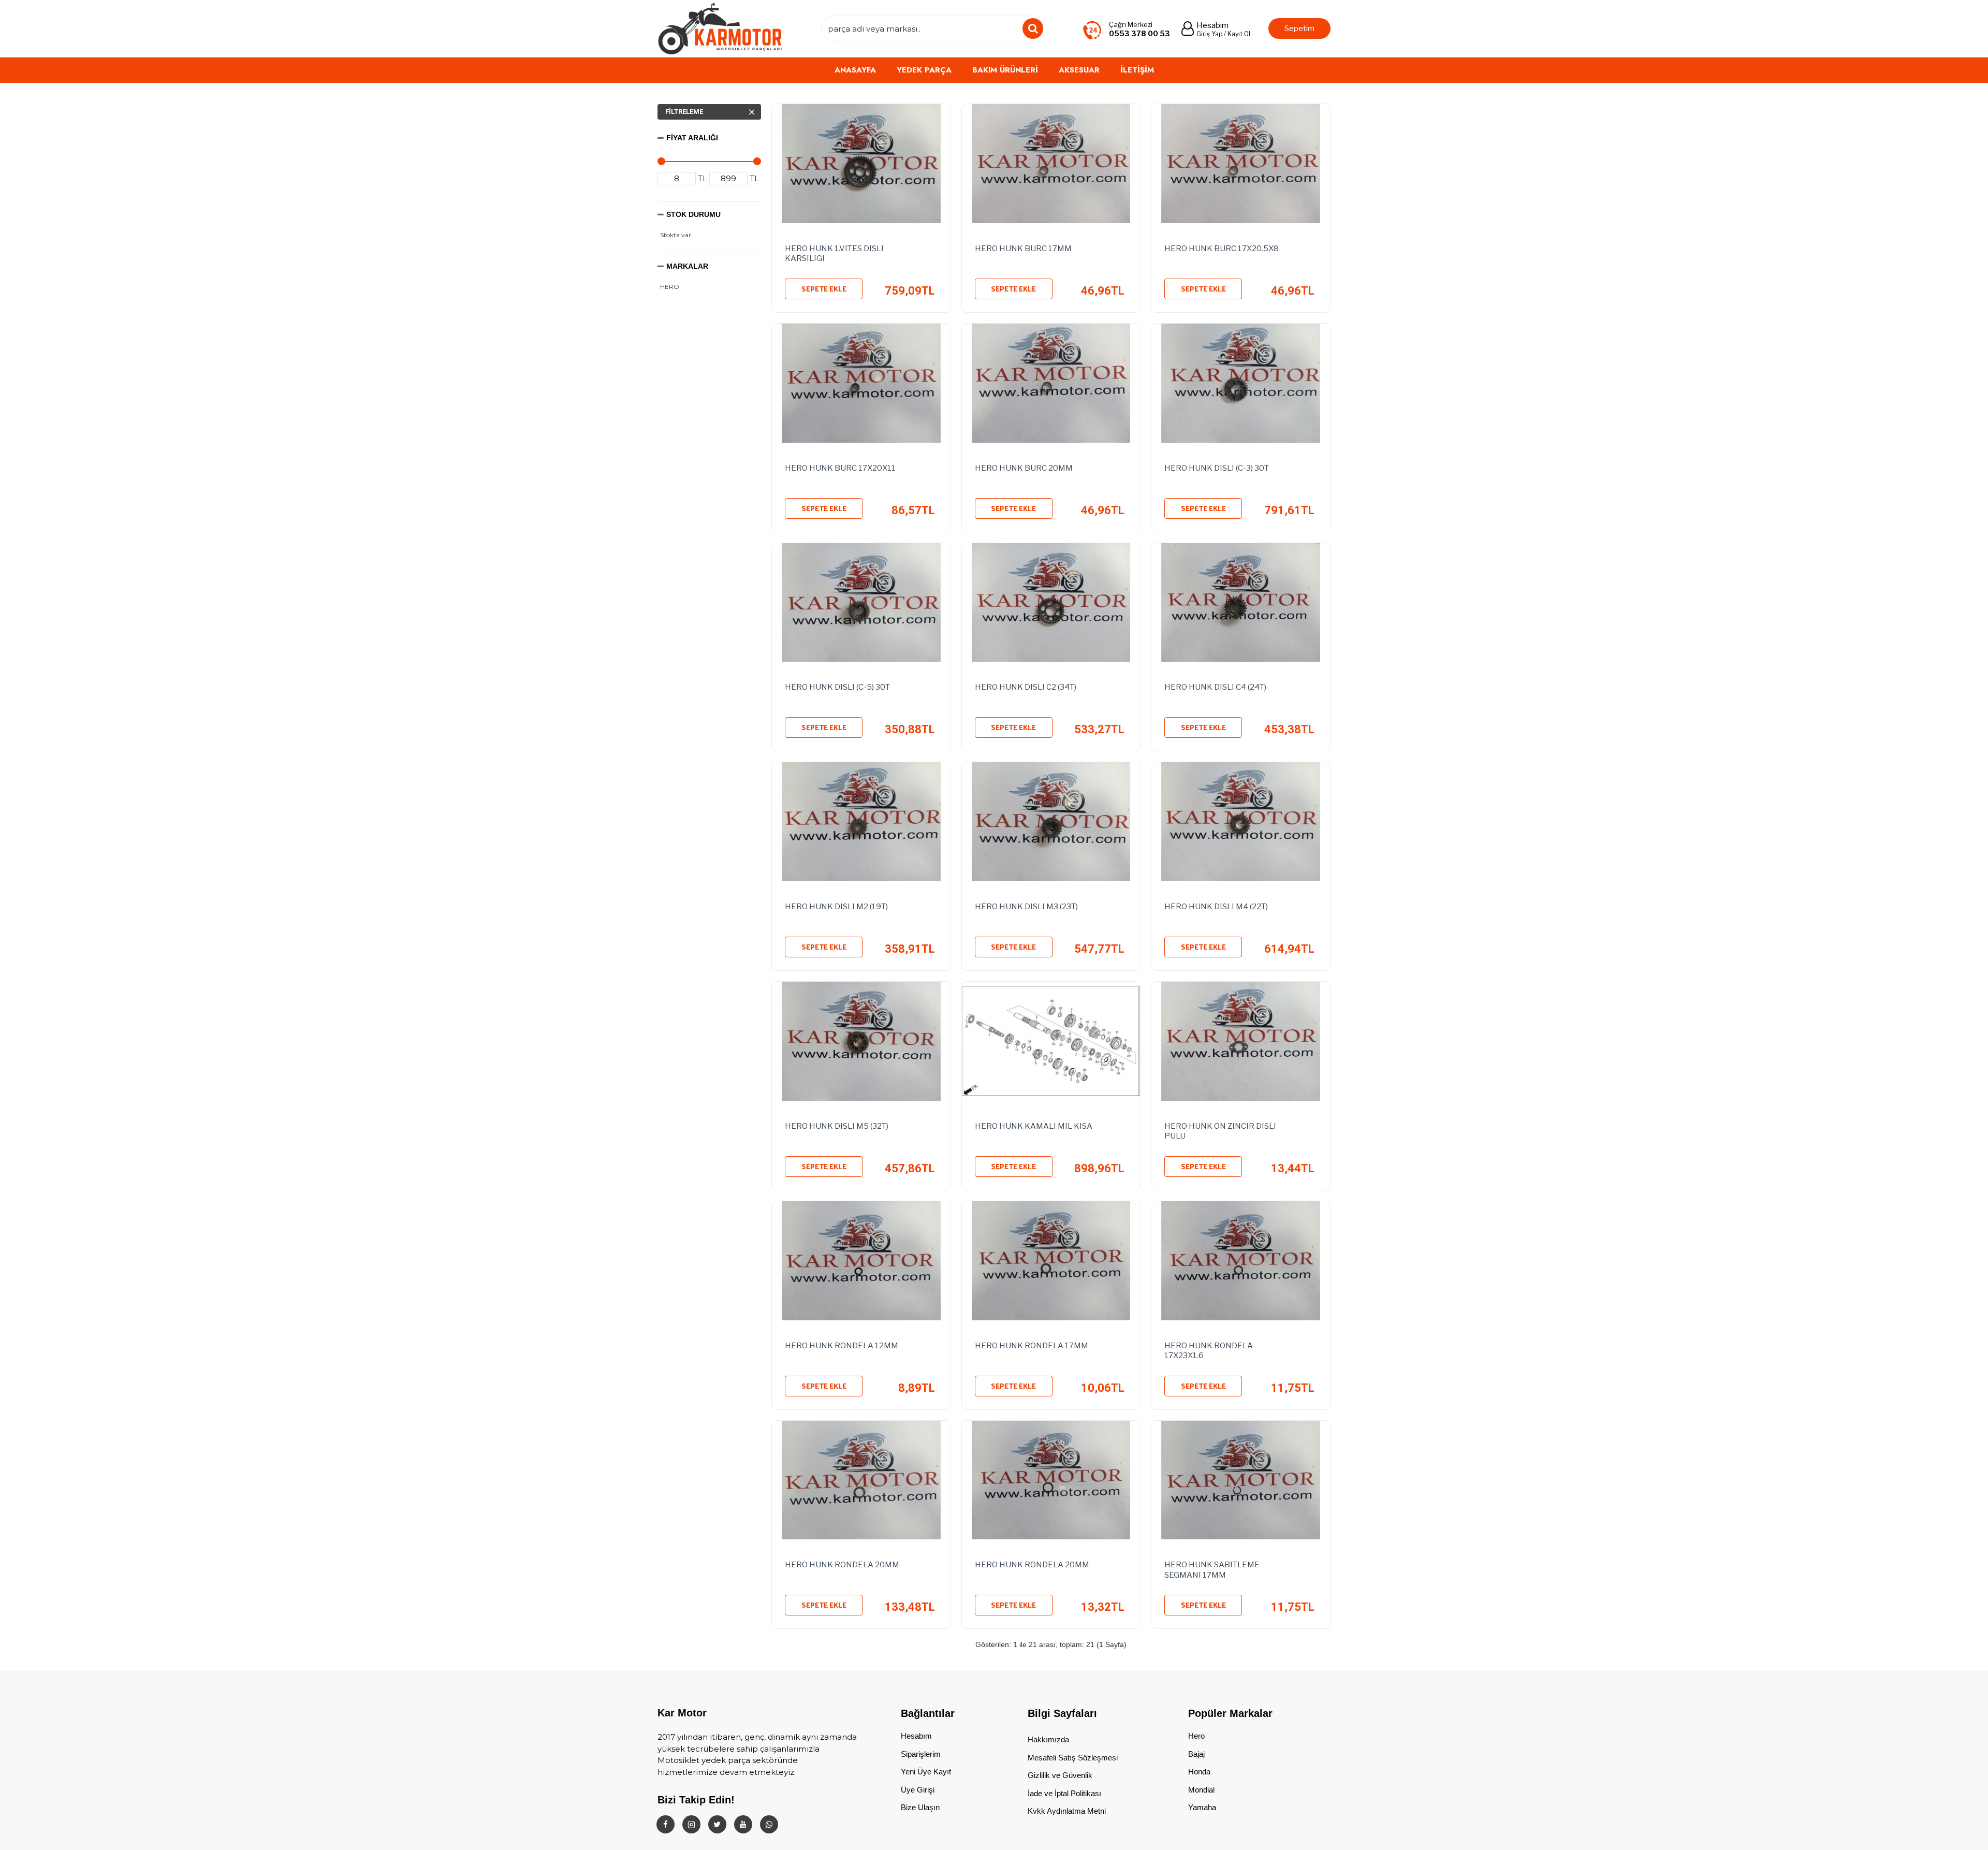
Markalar (687, 266)
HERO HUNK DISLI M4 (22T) (1216, 907)
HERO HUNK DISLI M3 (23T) (1026, 907)
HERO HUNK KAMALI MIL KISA (1034, 1126)
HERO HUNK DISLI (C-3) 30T (1217, 468)
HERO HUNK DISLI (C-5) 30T (837, 687)
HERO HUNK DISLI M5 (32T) (837, 1126)
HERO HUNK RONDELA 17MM (1032, 1346)
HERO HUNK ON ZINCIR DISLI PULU (1220, 1131)
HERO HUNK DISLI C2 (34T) (1026, 687)
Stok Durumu (693, 214)
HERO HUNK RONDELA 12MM (842, 1346)
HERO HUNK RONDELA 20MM (842, 1565)
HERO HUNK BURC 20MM (1024, 468)
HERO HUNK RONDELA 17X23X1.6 (1209, 1351)
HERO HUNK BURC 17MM (1023, 249)
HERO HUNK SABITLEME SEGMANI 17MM (1212, 1570)
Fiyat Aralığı (692, 138)
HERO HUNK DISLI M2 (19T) (836, 907)
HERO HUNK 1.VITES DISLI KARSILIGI (834, 254)
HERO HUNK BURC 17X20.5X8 (1222, 249)
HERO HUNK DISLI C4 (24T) (1215, 687)
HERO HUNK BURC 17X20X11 (840, 468)
